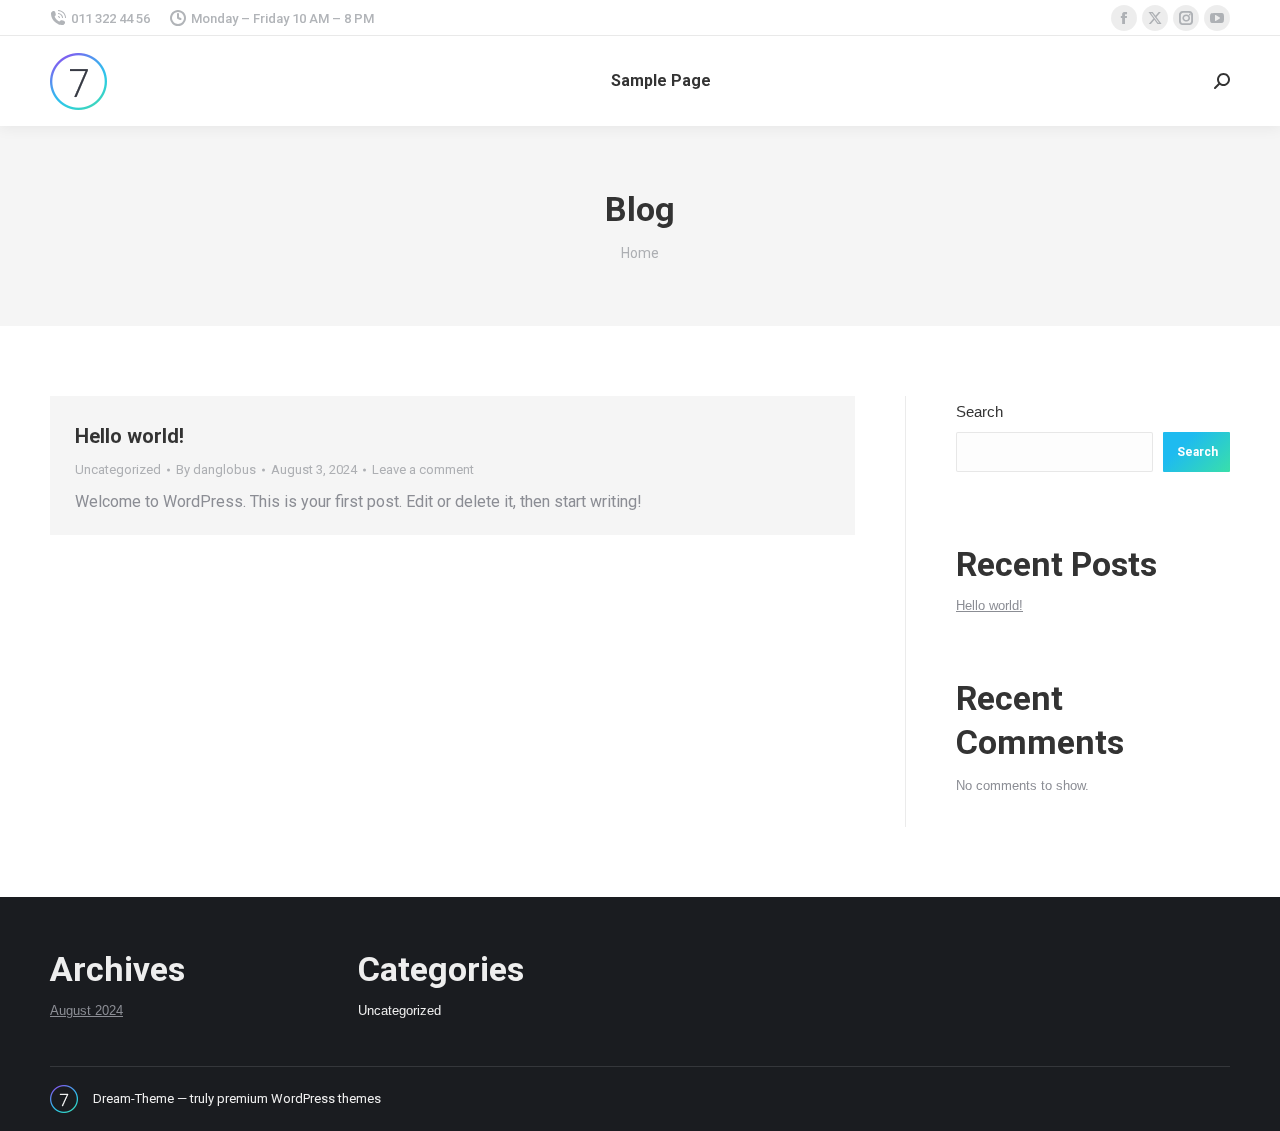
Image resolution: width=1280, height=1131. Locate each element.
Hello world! (129, 436)
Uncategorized (118, 469)
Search (979, 411)
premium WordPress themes (299, 1098)
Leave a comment (423, 469)
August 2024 (86, 1010)
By (216, 469)
